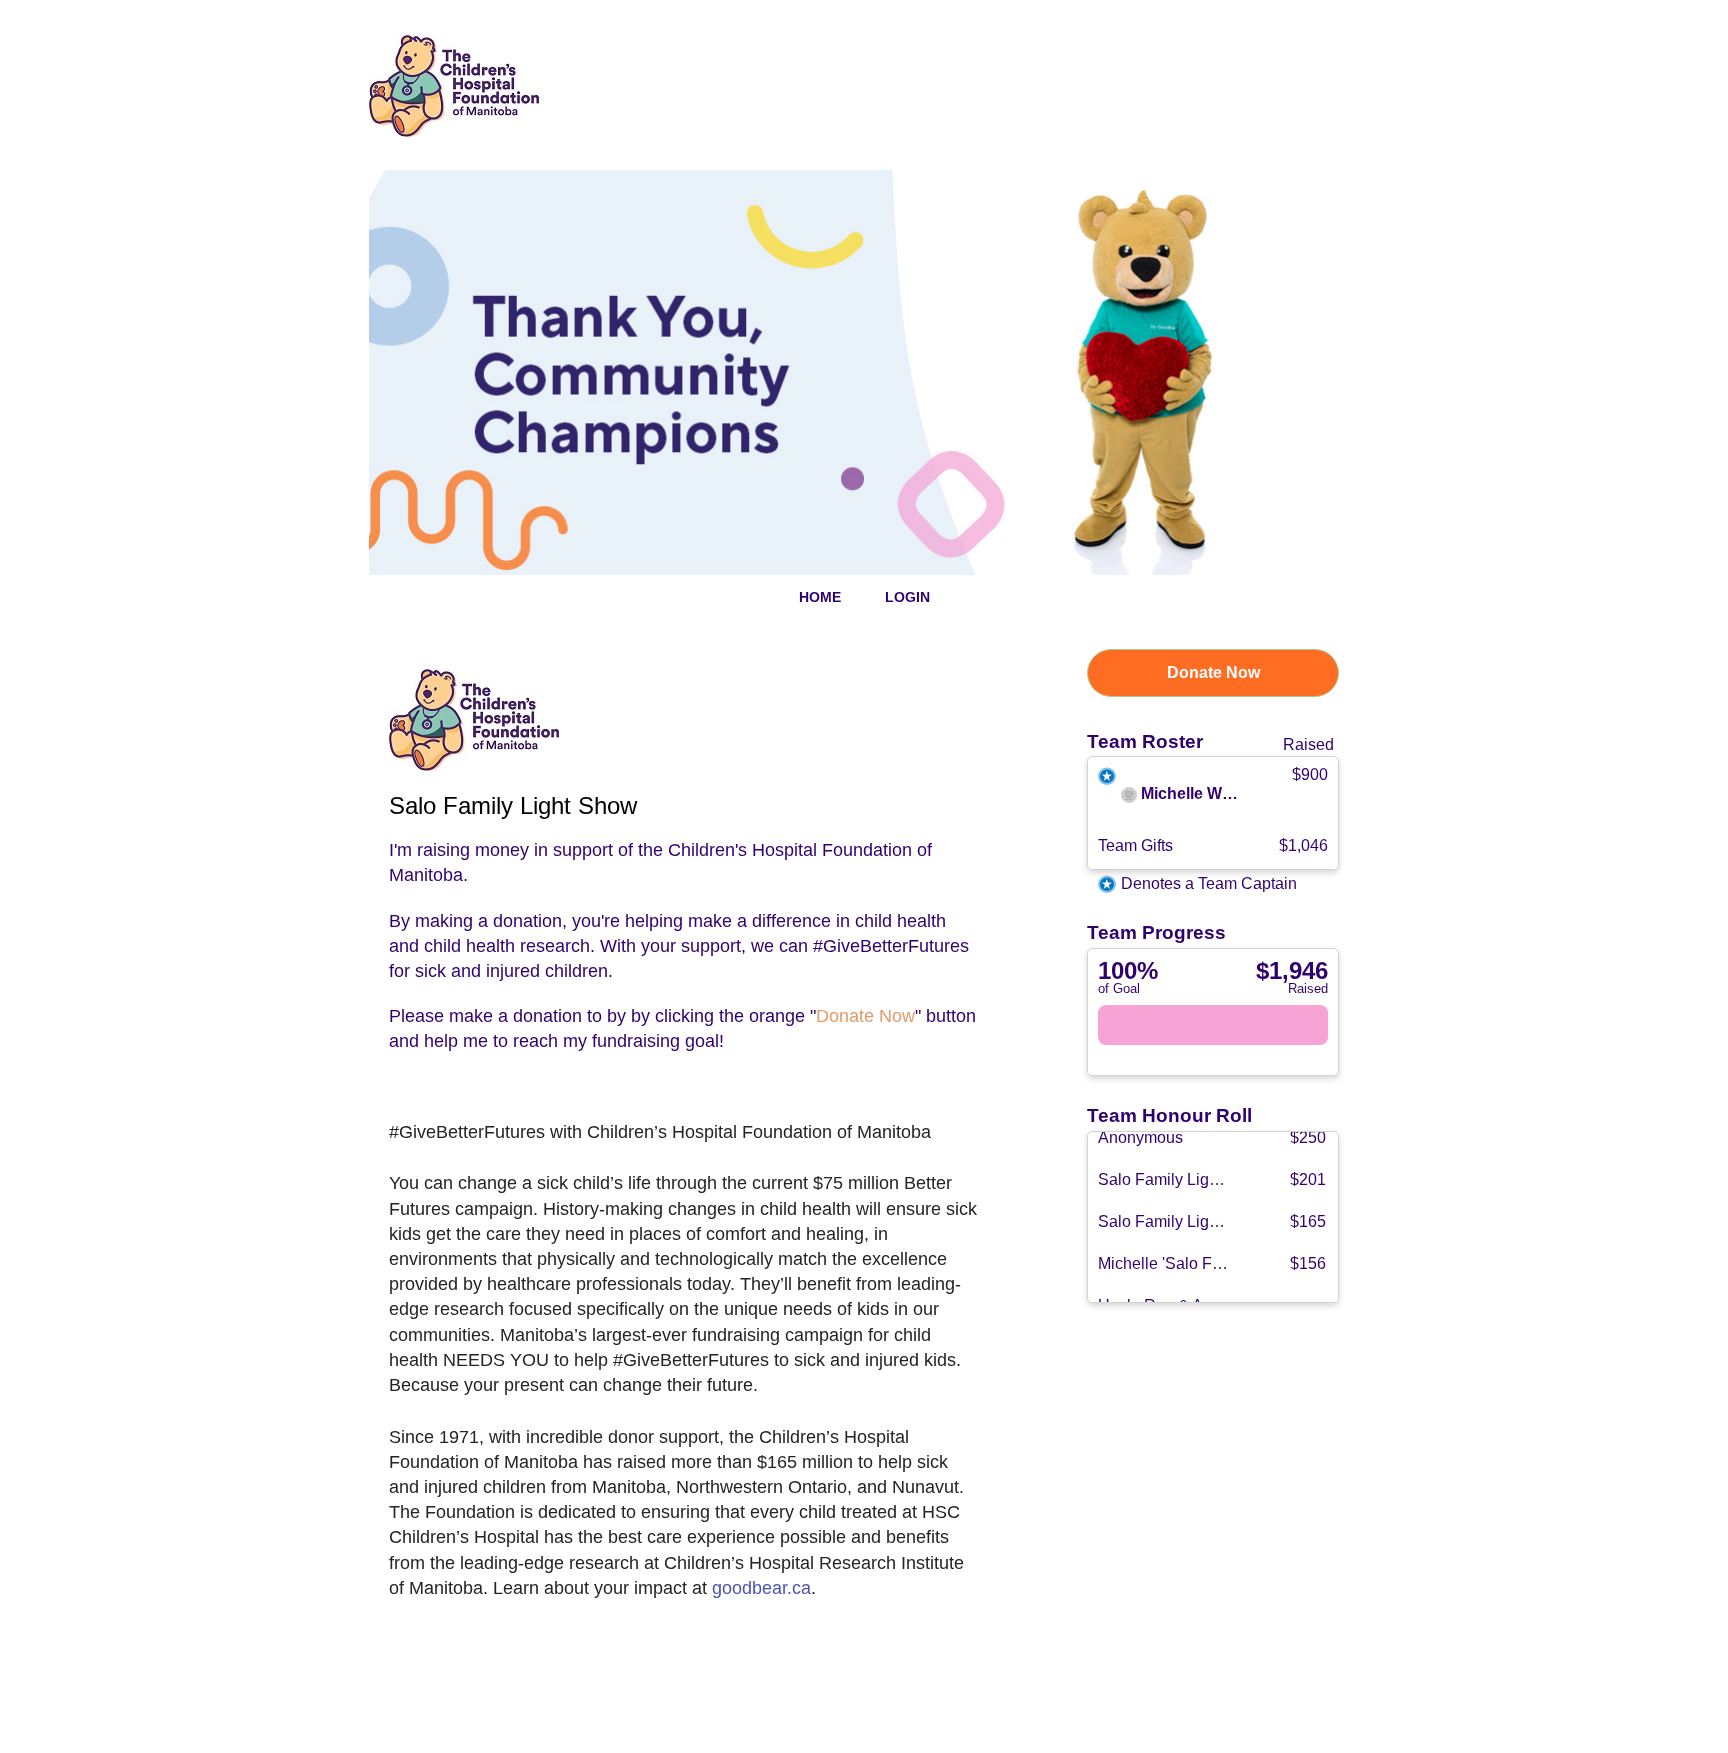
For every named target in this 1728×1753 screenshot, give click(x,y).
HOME (820, 597)
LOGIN (907, 597)
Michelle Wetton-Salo (1220, 794)
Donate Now (1213, 672)
